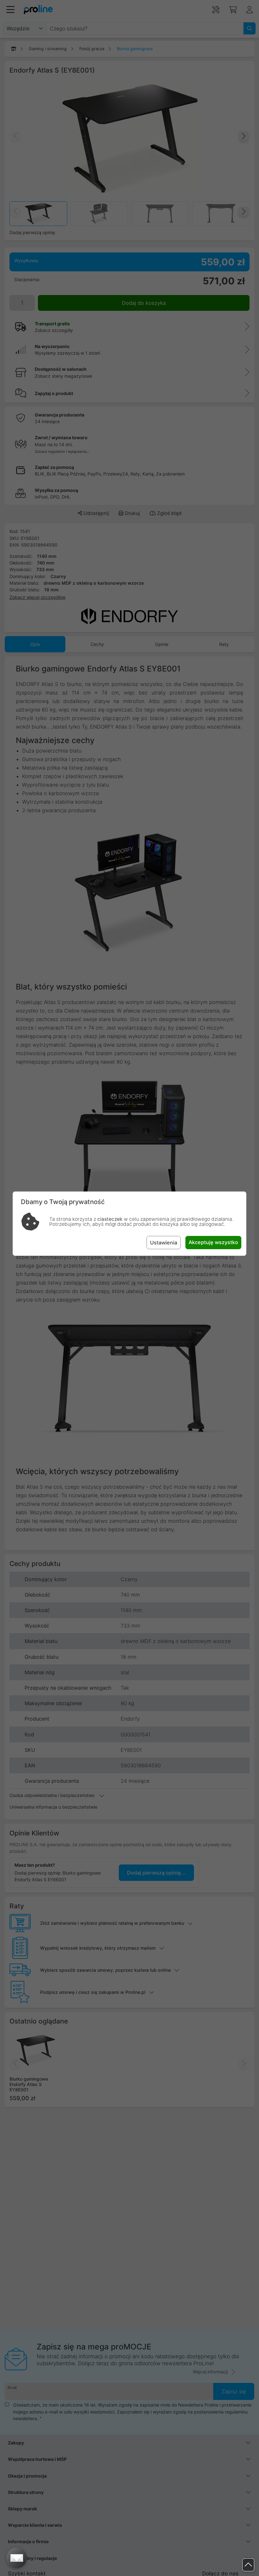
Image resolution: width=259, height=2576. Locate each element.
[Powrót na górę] (248, 2565)
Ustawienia (164, 1243)
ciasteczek (110, 1219)
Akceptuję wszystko (213, 1242)
